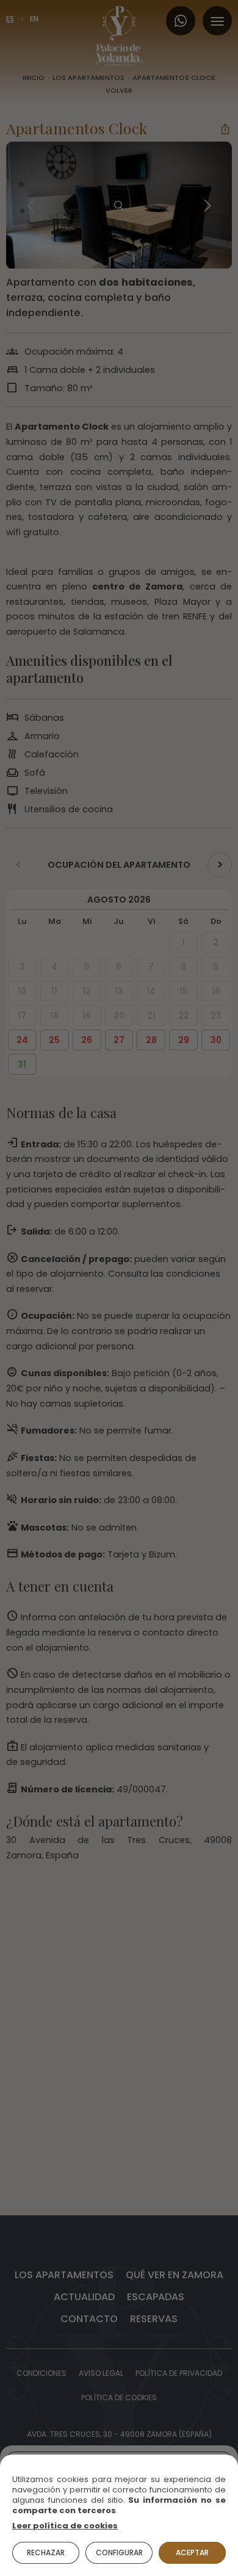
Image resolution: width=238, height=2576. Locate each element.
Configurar (119, 2553)
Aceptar (192, 2553)
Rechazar (46, 2553)
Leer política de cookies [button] (65, 2526)
